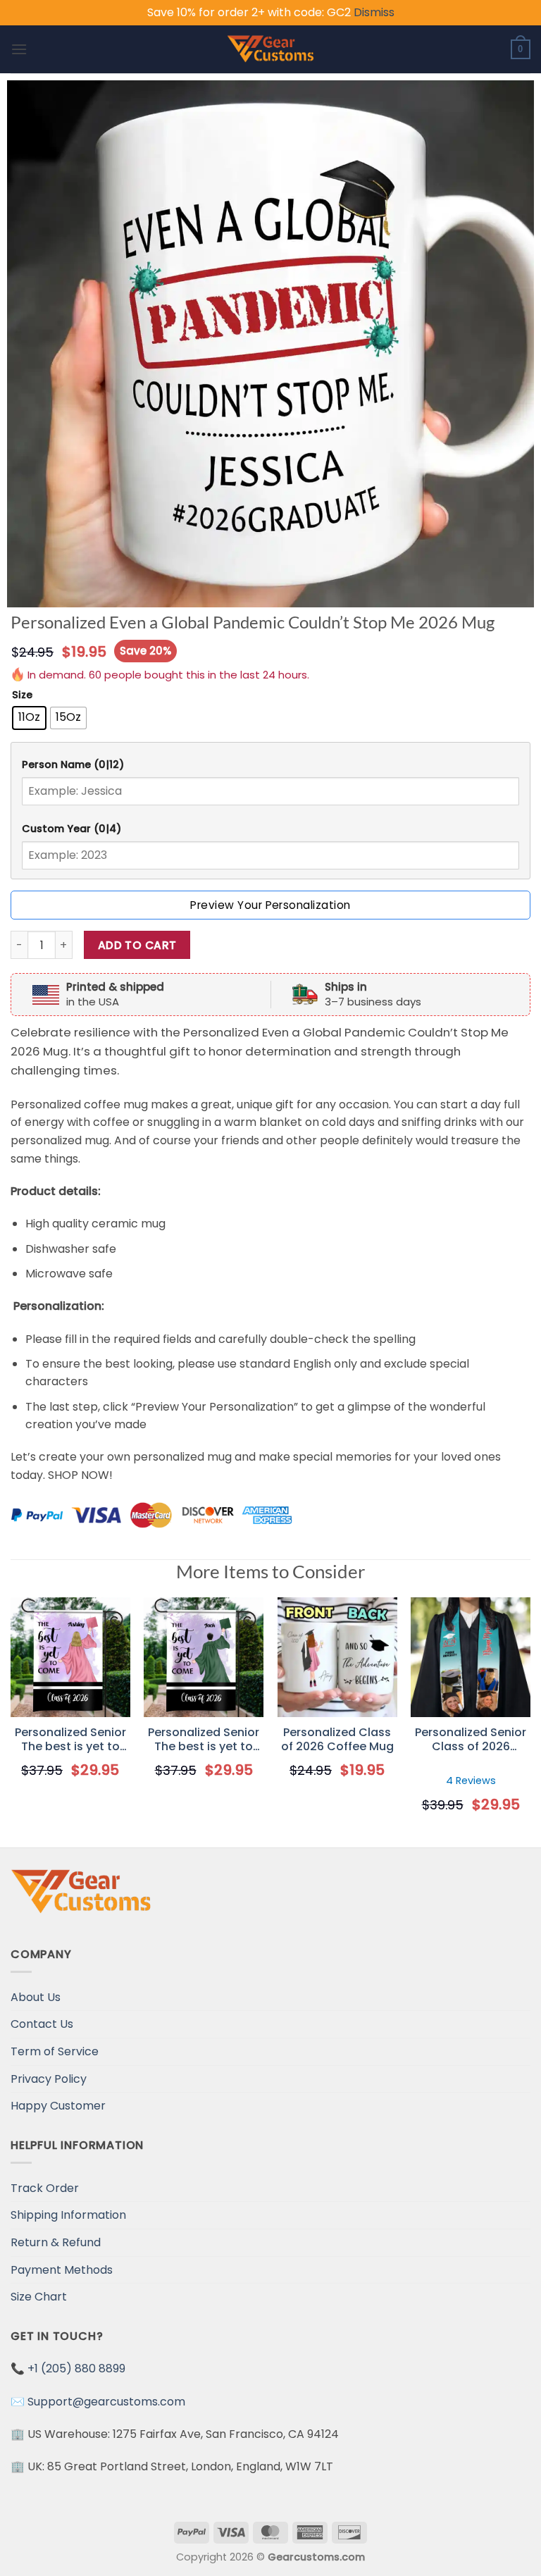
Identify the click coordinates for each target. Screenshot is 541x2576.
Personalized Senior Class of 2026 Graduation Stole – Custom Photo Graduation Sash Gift (471, 1740)
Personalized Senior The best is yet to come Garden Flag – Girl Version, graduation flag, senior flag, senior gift (70, 1740)
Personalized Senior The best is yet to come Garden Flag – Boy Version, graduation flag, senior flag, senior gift (204, 1740)
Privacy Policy (49, 2079)
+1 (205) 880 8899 (76, 2368)
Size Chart (39, 2297)
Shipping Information (68, 2215)
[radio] (29, 718)
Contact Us (42, 2024)
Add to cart (137, 945)
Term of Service (55, 2051)
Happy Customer (58, 2106)
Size (22, 695)
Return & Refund (56, 2242)
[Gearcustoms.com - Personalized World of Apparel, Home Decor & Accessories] (271, 49)
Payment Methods (62, 2270)
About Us (36, 1997)
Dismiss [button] (374, 12)
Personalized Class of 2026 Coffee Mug (337, 1740)
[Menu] (19, 49)
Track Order (45, 2188)
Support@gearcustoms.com (106, 2402)
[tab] (270, 765)
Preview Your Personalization (270, 905)
